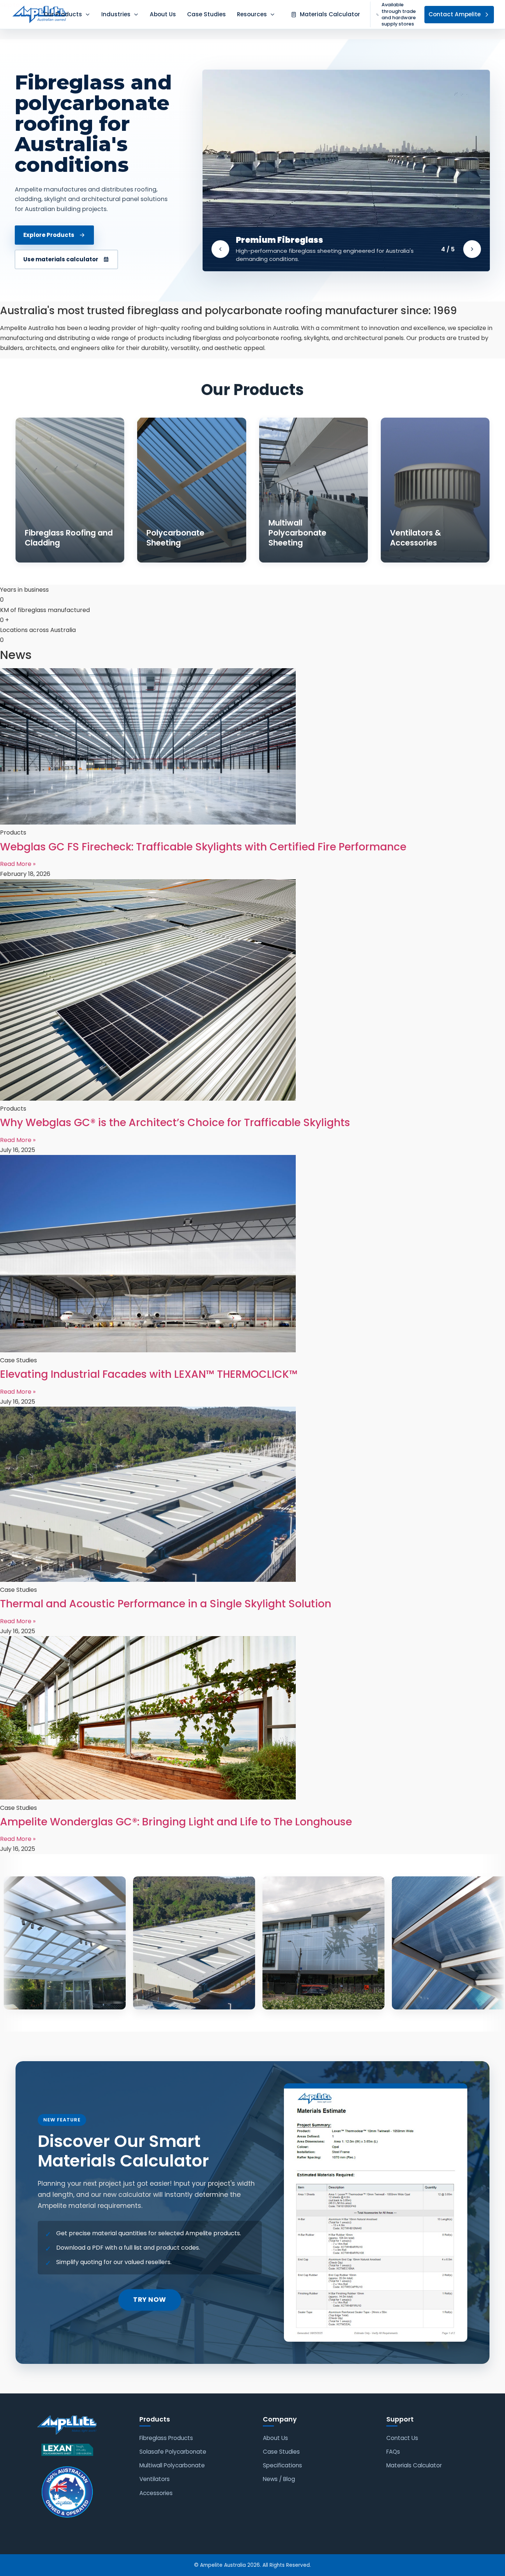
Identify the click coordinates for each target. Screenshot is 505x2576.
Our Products (63, 14)
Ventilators (155, 2479)
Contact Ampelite (455, 14)
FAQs (393, 2452)
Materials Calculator (414, 2465)
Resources (252, 14)
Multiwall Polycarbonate (172, 2465)
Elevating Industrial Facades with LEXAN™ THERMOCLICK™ (149, 1374)
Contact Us (402, 2438)
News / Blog (279, 2479)
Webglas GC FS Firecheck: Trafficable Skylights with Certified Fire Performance (203, 847)
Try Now (150, 2300)
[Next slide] (472, 249)
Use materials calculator (61, 259)
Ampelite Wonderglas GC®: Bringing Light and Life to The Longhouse (176, 1822)
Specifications (282, 2465)
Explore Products (49, 235)
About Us (163, 14)
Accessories (156, 2493)
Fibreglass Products (166, 2438)
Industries (116, 14)
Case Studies (206, 14)
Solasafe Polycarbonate (173, 2452)
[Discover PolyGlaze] (346, 170)
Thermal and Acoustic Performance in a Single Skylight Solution (166, 1604)
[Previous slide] (220, 249)
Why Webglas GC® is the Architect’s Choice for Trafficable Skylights (175, 1123)
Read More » (18, 864)
